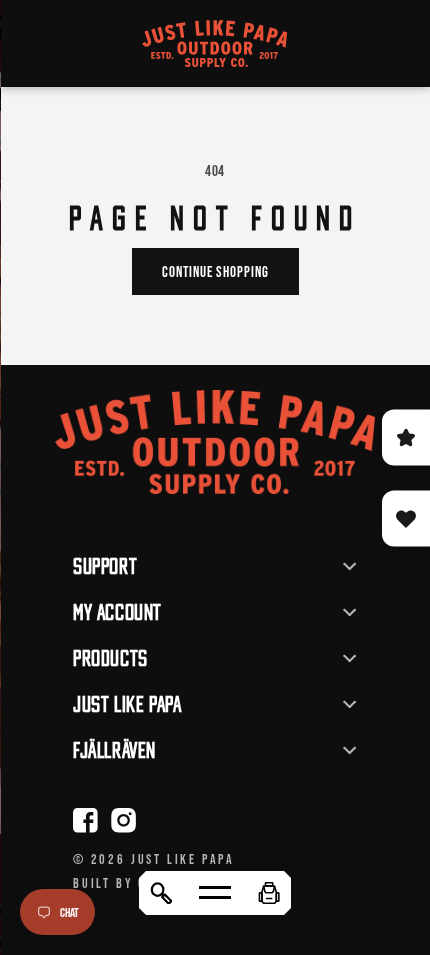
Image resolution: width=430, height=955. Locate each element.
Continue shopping (215, 271)
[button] (269, 893)
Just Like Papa (183, 859)
